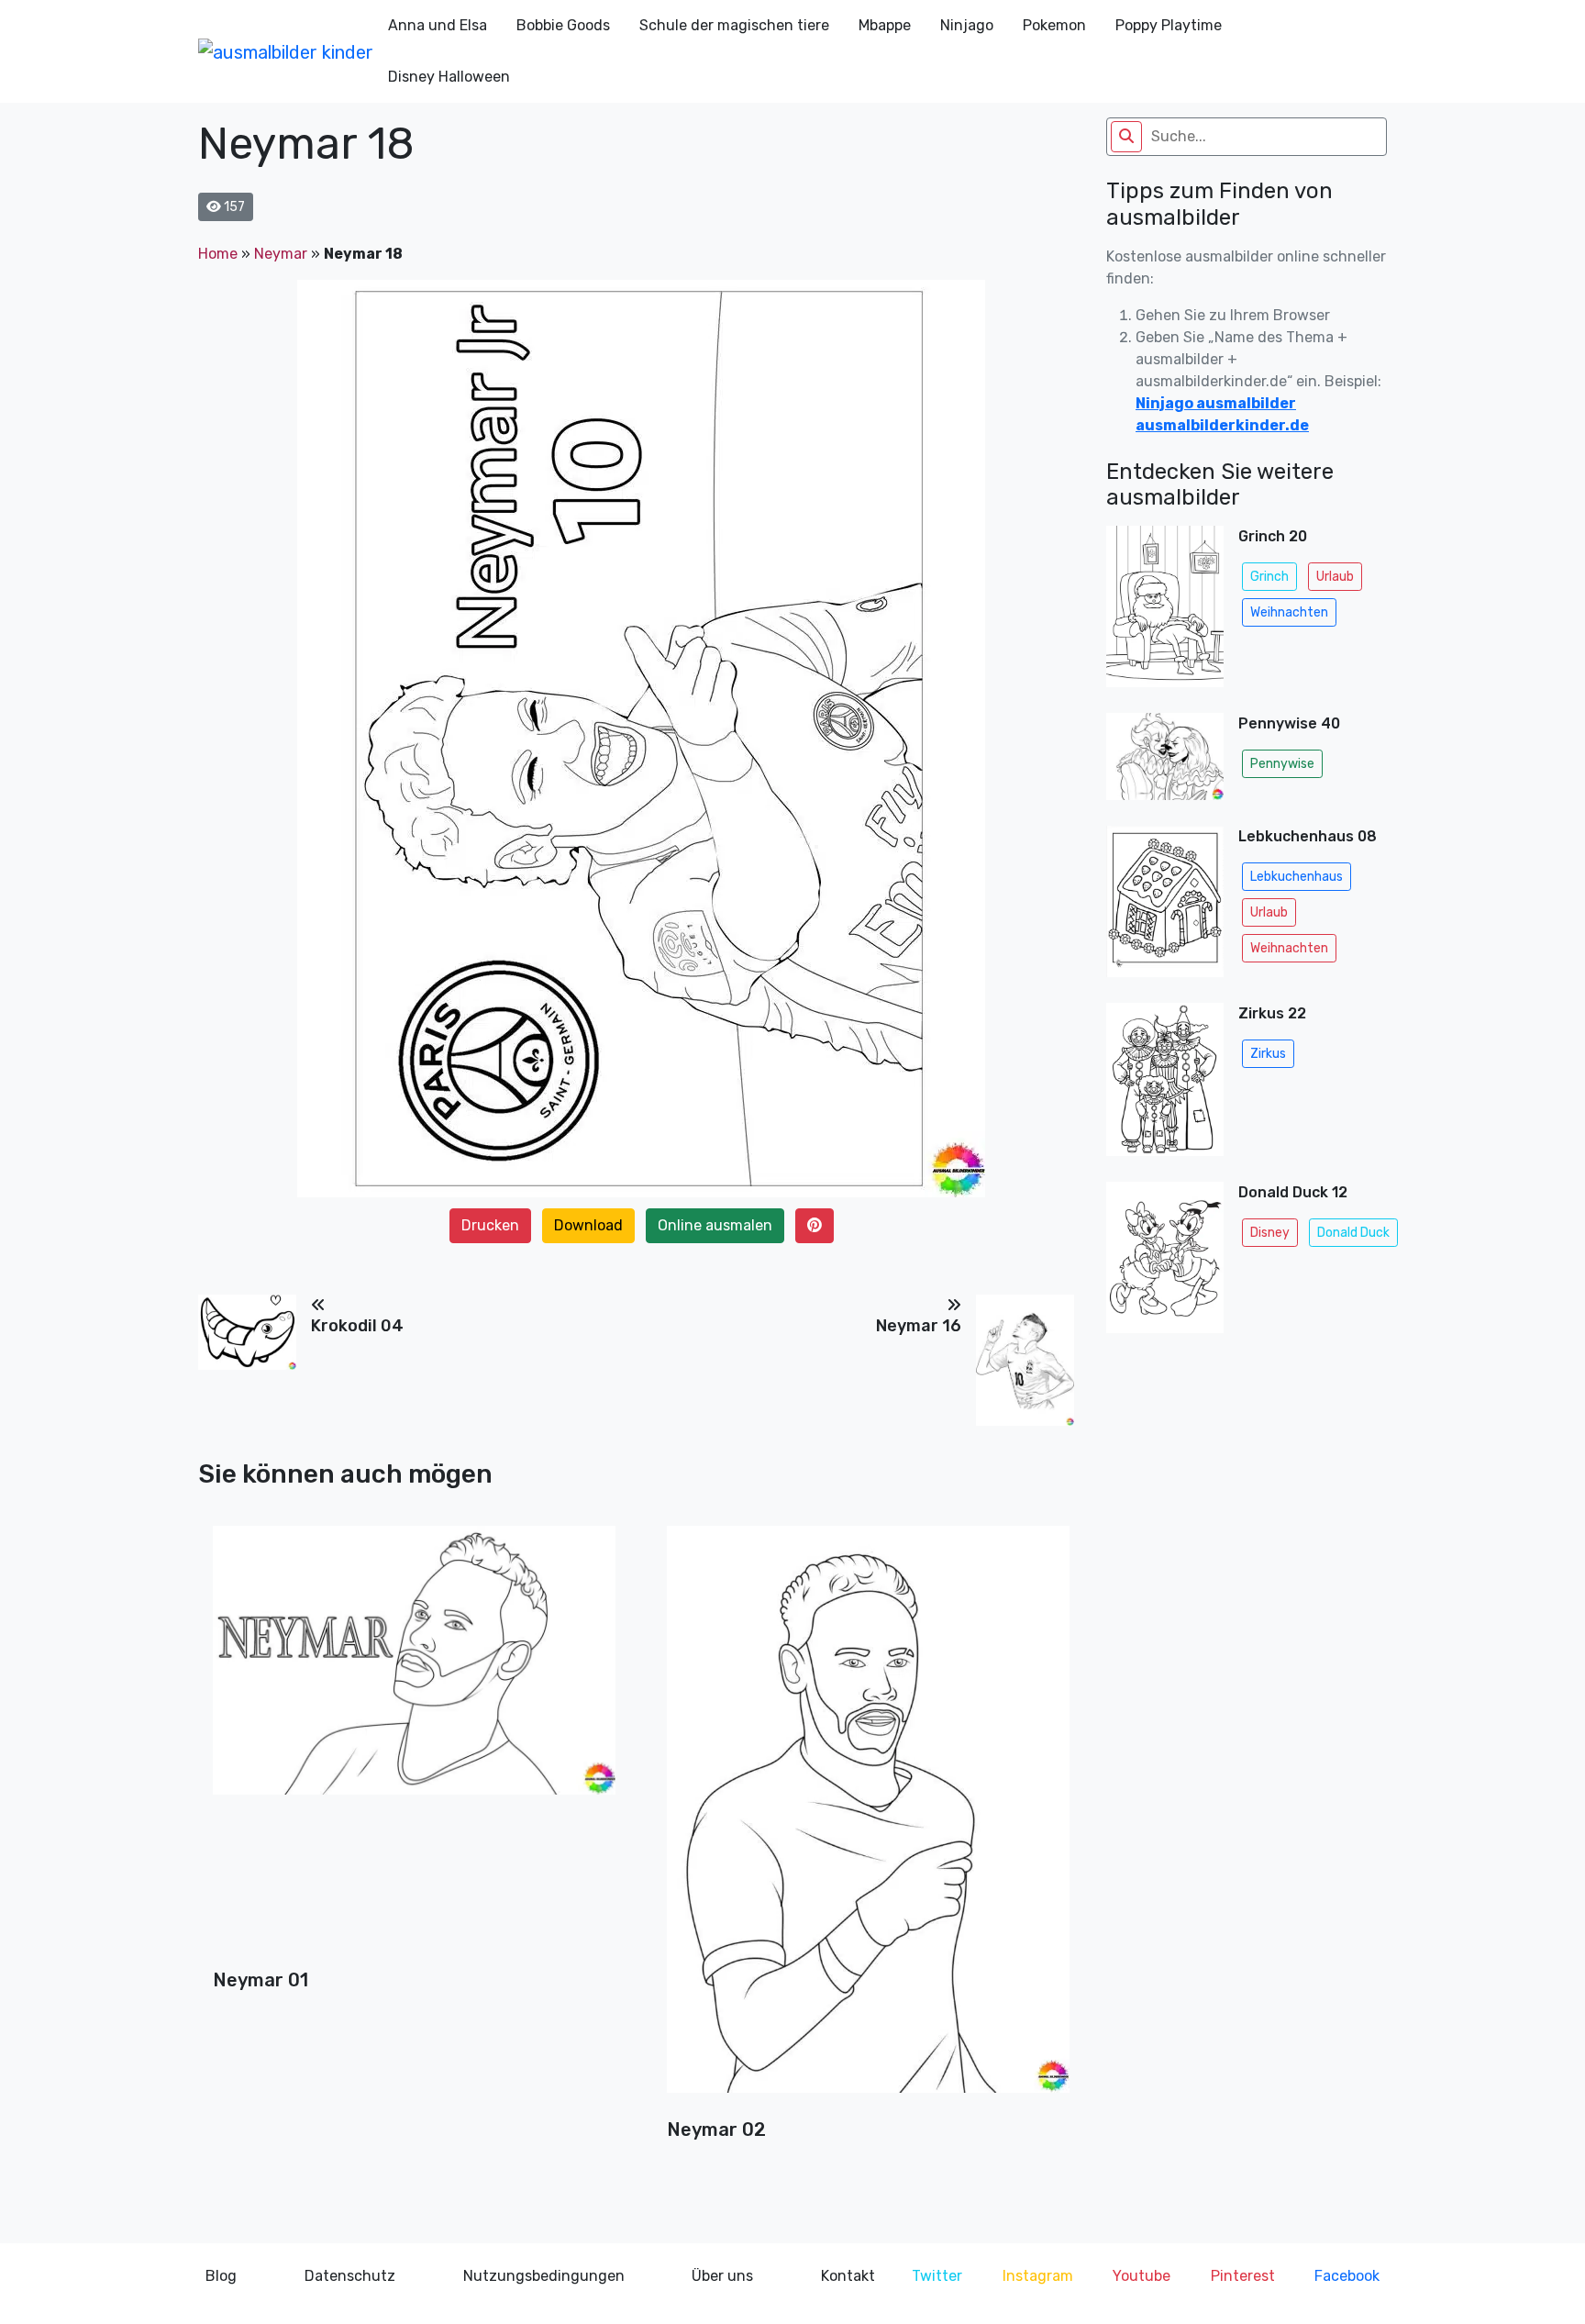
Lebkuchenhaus (1297, 877)
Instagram (1038, 2276)
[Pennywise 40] (1165, 762)
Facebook (1347, 2276)
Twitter (937, 2276)
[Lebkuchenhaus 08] (1165, 907)
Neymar (281, 254)
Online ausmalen (715, 1225)
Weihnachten (1289, 612)
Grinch (1269, 577)
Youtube (1142, 2276)
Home (218, 254)
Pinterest (1243, 2276)
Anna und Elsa (438, 25)
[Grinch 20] (1165, 612)
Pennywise (1282, 764)
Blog (221, 2276)
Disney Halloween (449, 77)
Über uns (722, 2276)
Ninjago (967, 25)
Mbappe (885, 25)
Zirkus (1268, 1054)
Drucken (490, 1225)
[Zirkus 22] (1165, 1084)
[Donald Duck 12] (1165, 1263)
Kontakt (848, 2276)
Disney (1270, 1233)
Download (588, 1225)
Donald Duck (1353, 1233)
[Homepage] (286, 51)
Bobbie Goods (563, 25)
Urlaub (1335, 577)
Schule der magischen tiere (734, 25)
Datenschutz (350, 2276)
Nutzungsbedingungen (544, 2276)
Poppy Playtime (1169, 25)
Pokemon (1054, 25)
